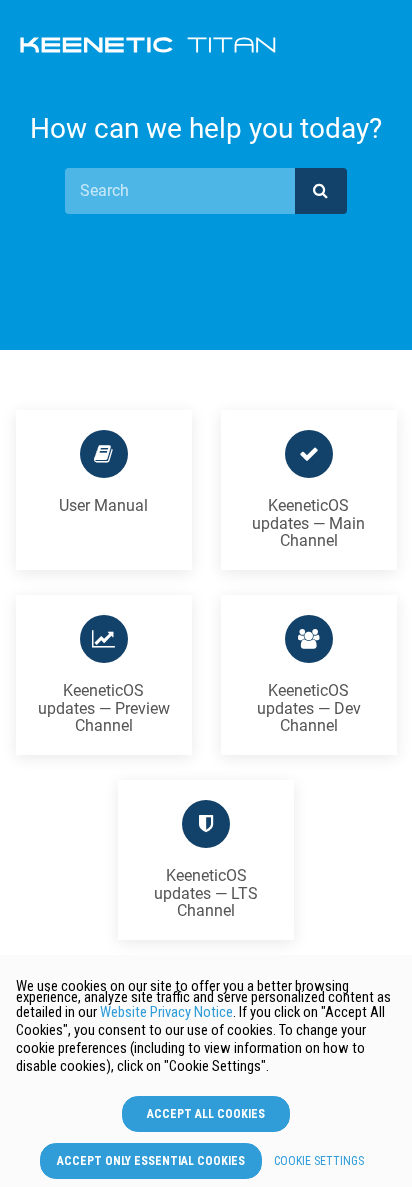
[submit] (321, 191)
